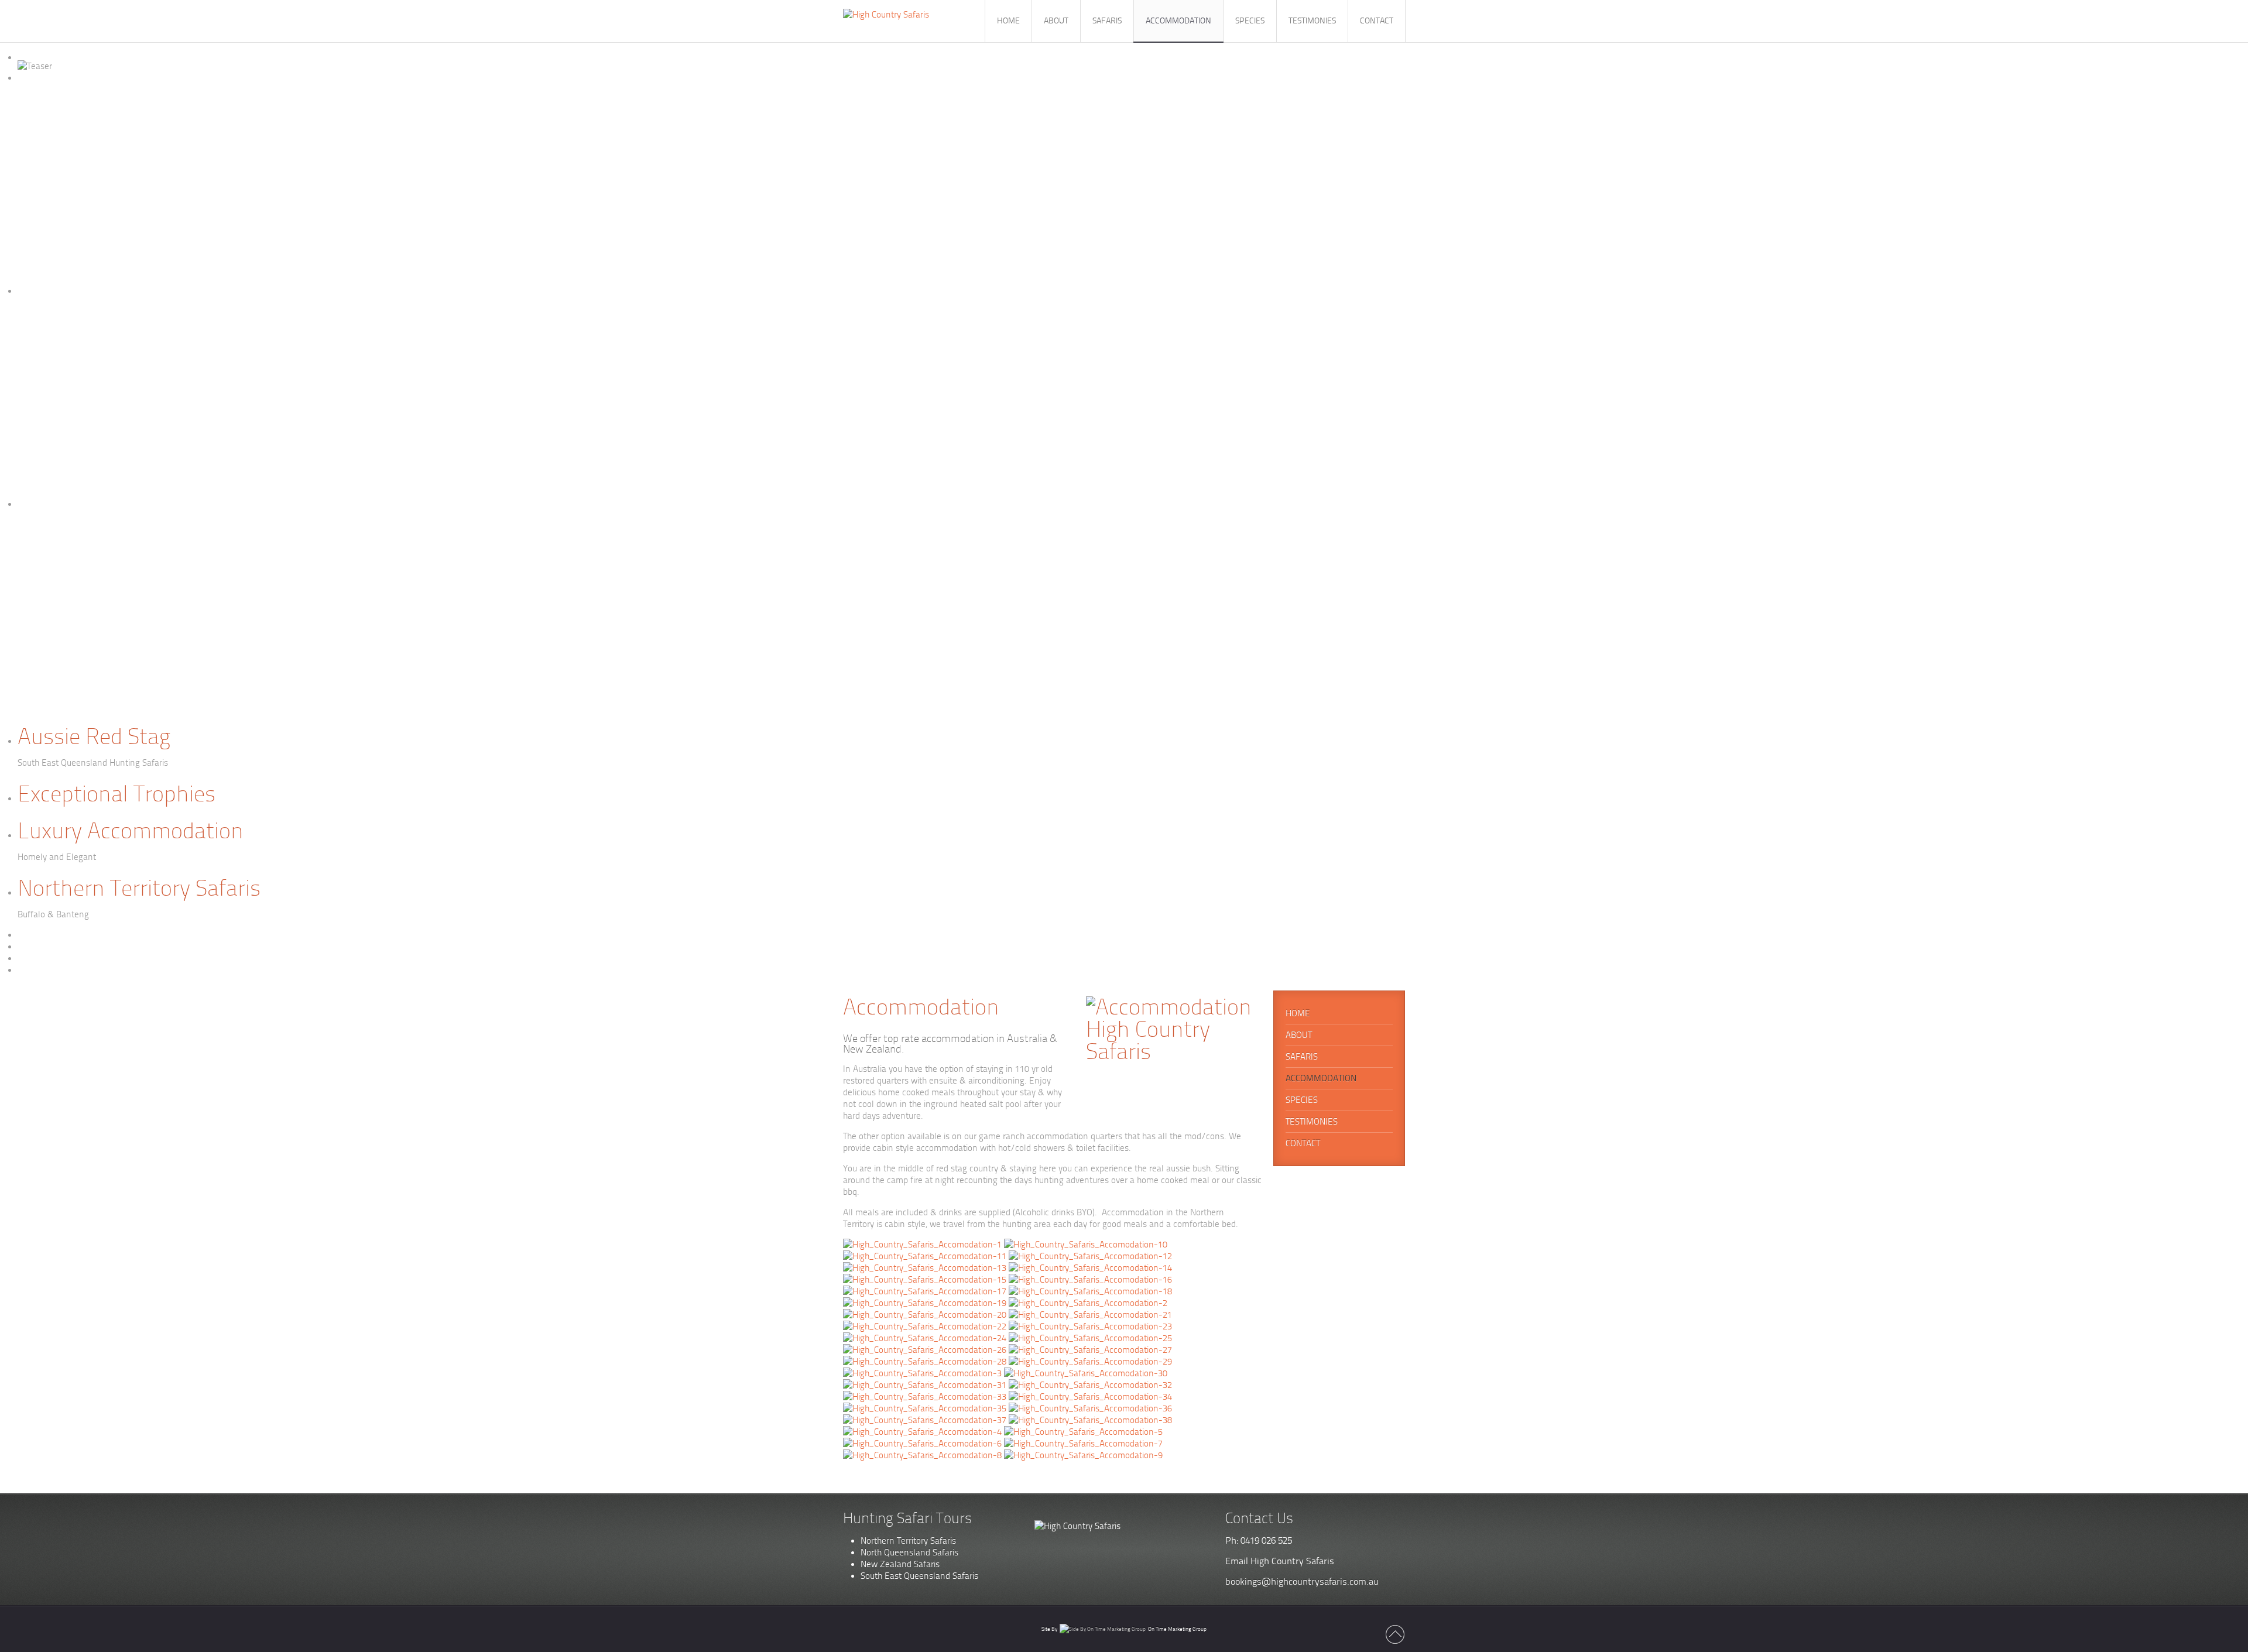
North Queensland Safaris (909, 1552)
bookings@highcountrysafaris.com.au (1302, 1581)
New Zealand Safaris (900, 1564)
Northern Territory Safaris (908, 1541)
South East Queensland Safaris (919, 1576)
